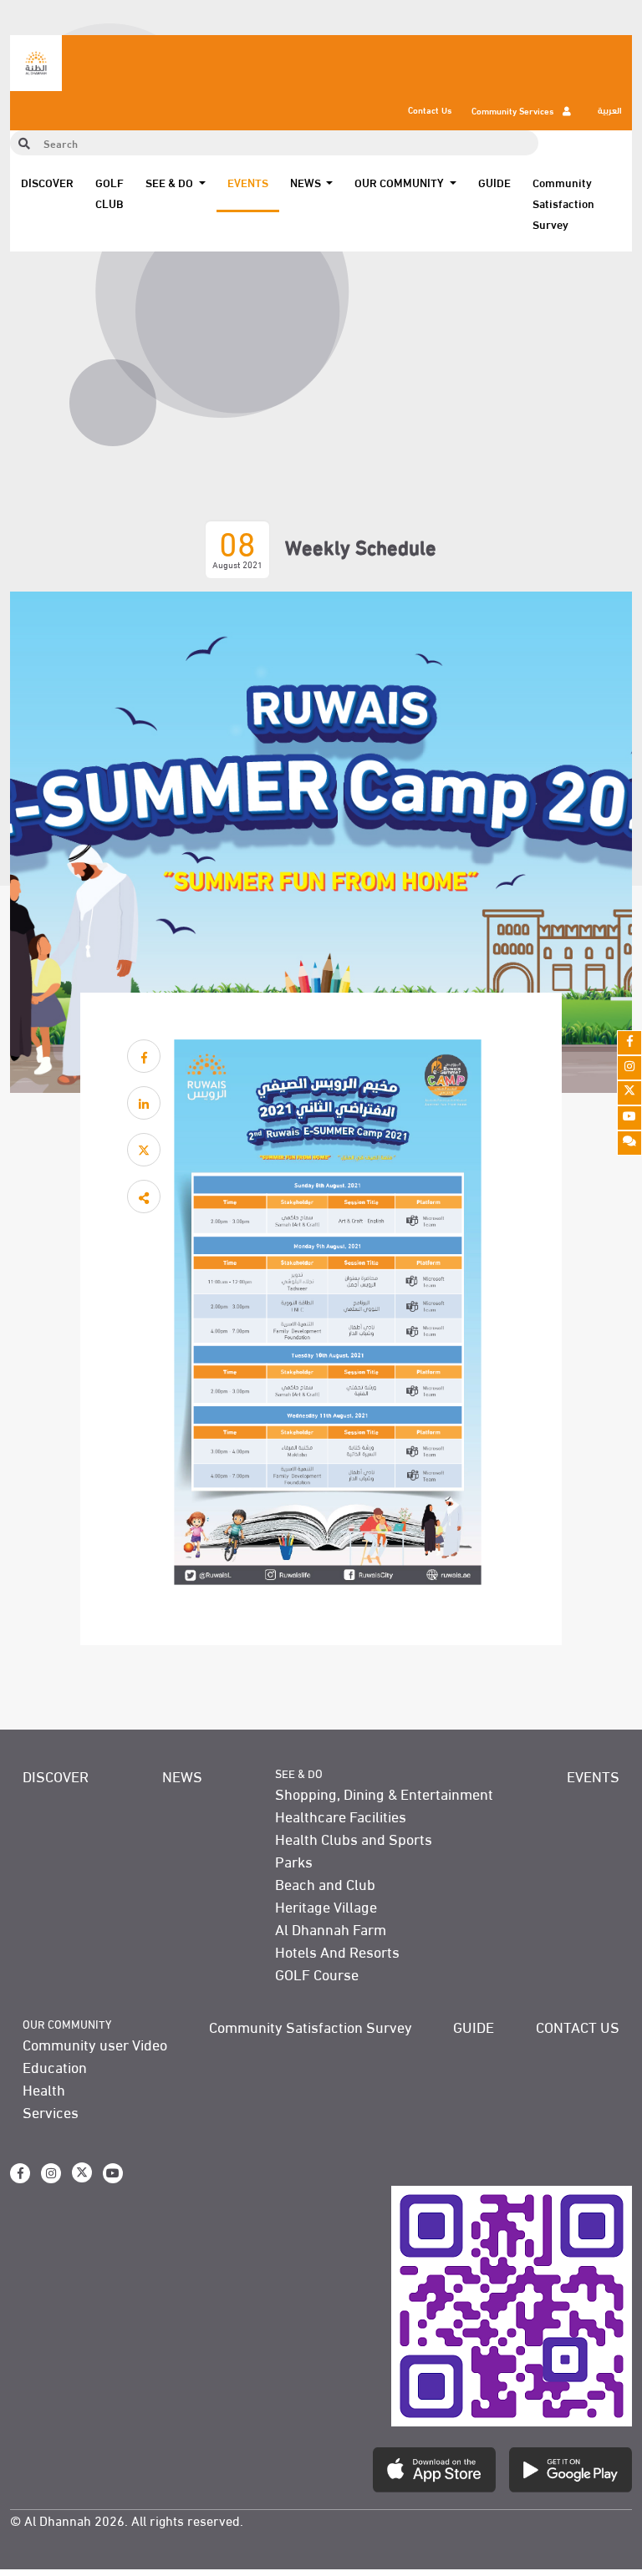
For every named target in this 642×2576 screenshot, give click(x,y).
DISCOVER (47, 182)
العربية (610, 109)
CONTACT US (578, 2026)
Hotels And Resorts (337, 1951)
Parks (294, 1860)
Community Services (514, 110)
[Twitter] (629, 1093)
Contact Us (430, 109)
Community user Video (95, 2043)
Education (55, 2066)
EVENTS (248, 182)
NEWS (182, 1775)
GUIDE (494, 182)
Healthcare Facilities (341, 1815)
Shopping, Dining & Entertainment (384, 1793)
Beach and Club (325, 1883)
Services (51, 2111)
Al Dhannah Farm (331, 1928)
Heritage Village (326, 1905)
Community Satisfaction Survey (563, 203)
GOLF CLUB (110, 193)
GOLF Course (317, 1973)
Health (44, 2088)
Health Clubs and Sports (354, 1838)
